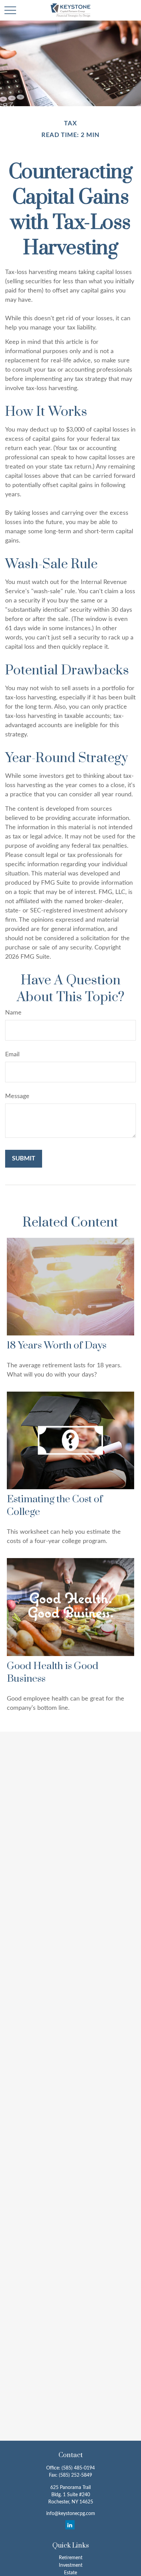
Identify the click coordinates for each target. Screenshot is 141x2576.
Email (12, 1055)
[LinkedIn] (70, 2525)
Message (17, 1096)
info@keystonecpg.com (71, 2514)
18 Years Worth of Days (57, 1346)
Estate (70, 2573)
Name (13, 1013)
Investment (71, 2565)
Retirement (71, 2558)
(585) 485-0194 (78, 2468)
